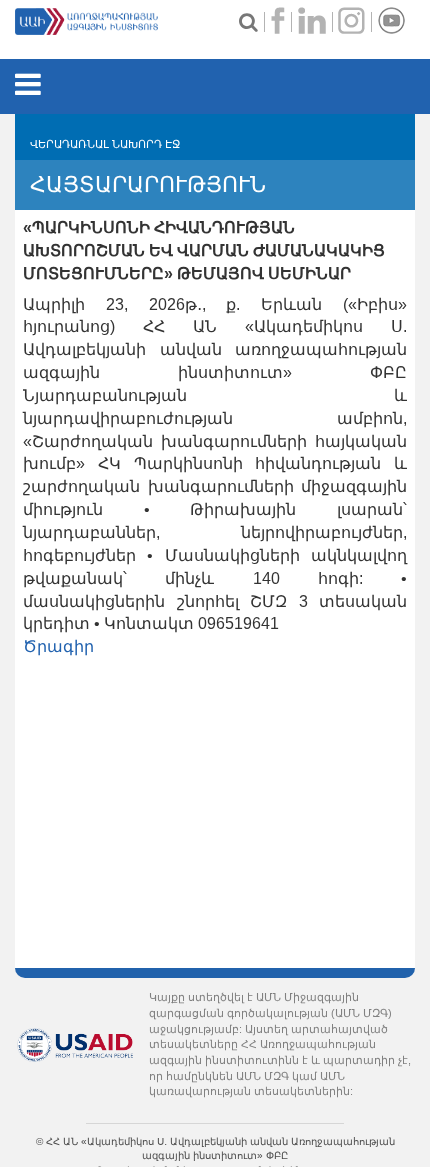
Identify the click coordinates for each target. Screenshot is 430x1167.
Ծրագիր (58, 646)
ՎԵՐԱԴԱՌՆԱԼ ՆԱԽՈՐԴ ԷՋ (105, 144)
